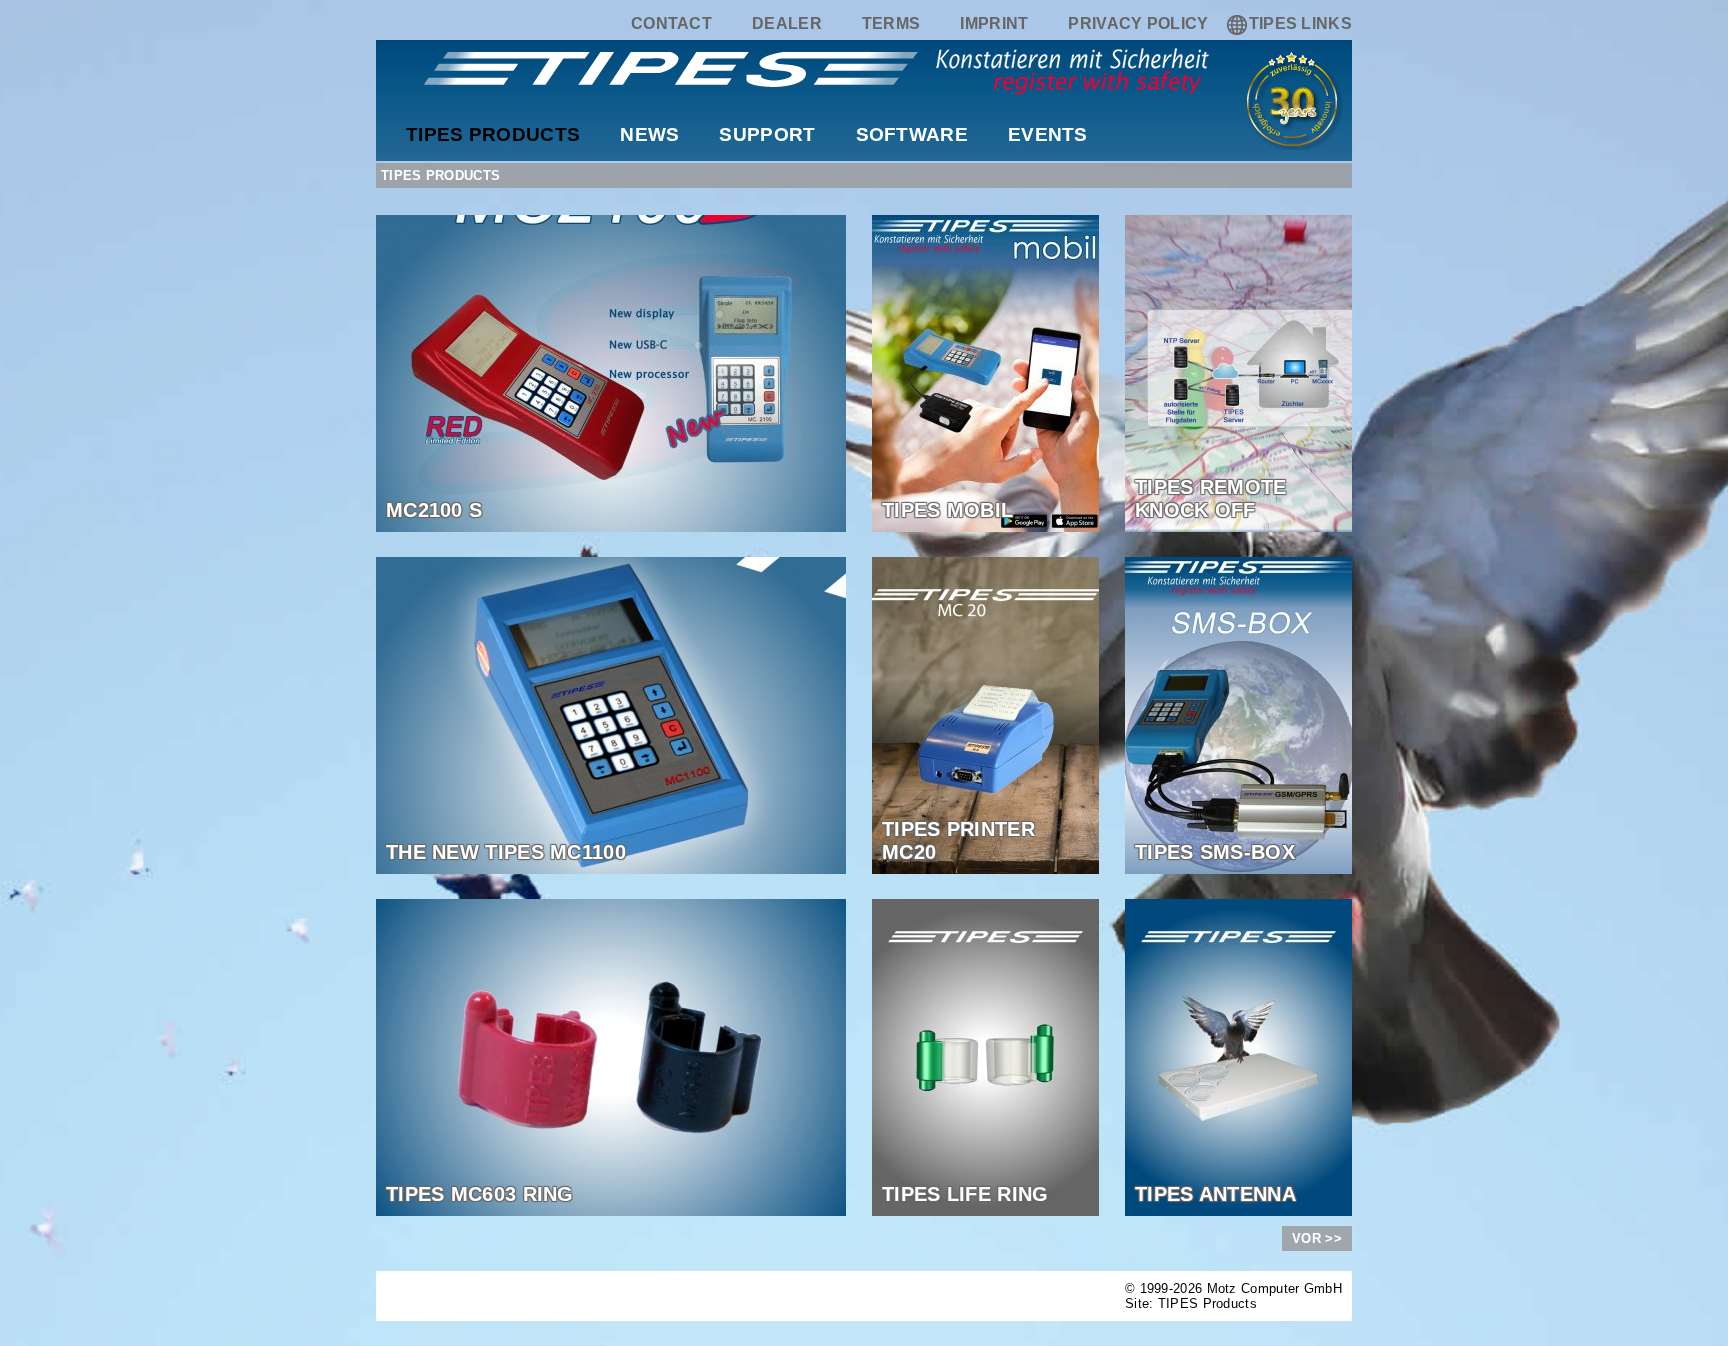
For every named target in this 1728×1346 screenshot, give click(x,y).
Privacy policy (1138, 23)
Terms (891, 23)
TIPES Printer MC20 (958, 840)
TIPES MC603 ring (480, 1194)
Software (912, 134)
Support (767, 134)
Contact (671, 23)
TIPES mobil (947, 510)
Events (1048, 134)
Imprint (994, 23)
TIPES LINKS (1300, 23)
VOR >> (1317, 1238)
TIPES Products (493, 134)
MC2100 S (434, 510)
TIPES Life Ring (965, 1194)
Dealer (787, 23)
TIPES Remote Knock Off (1211, 498)
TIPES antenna (1215, 1194)
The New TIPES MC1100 (506, 852)
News (649, 134)
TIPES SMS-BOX (1215, 852)
